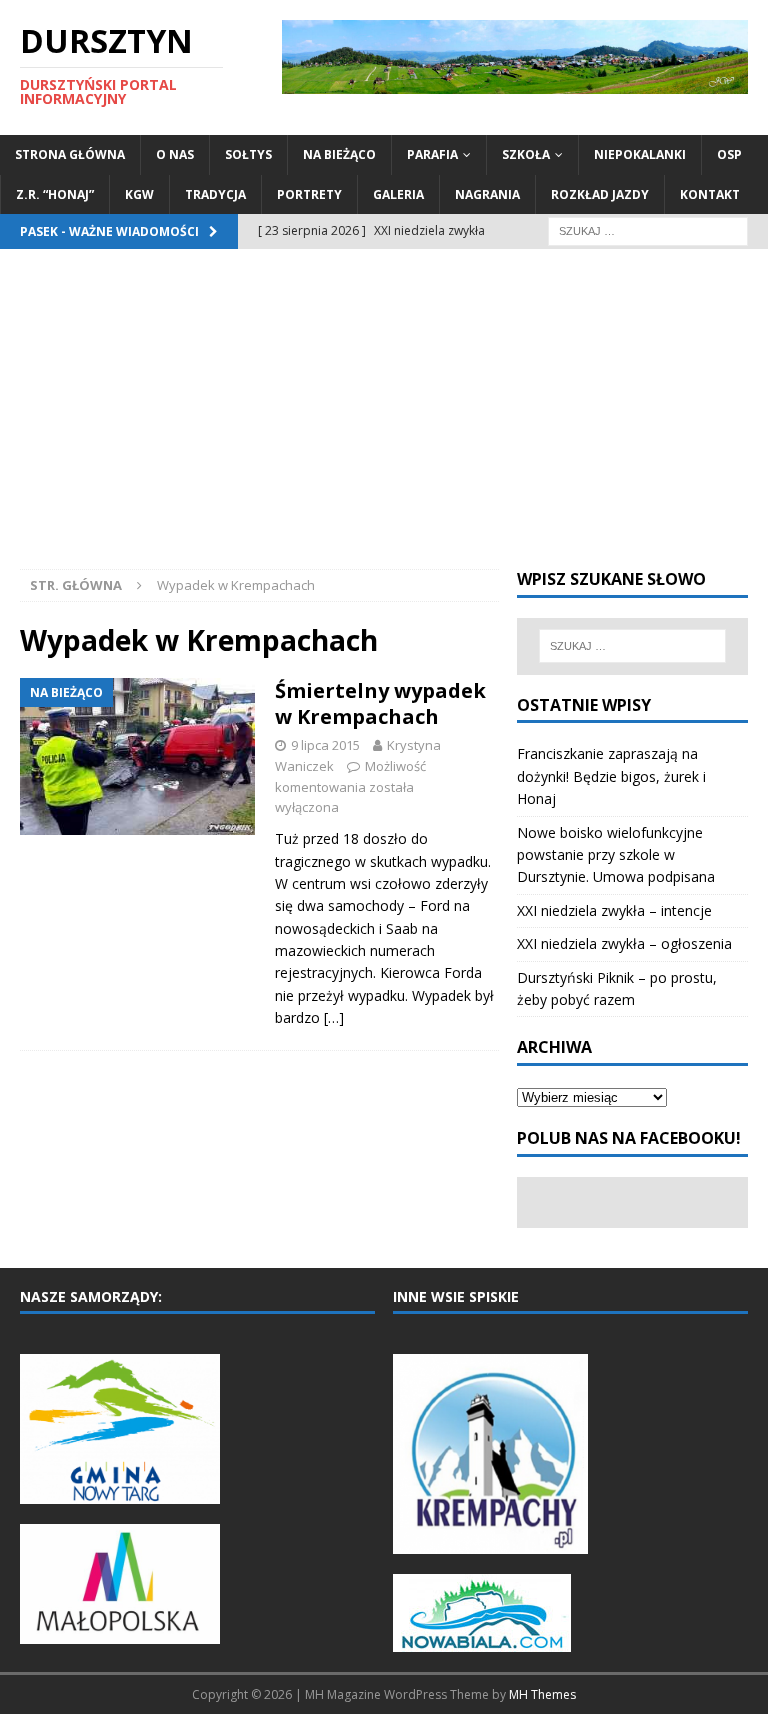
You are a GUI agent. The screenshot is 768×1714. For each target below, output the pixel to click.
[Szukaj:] (648, 229)
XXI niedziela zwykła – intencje (614, 910)
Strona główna (70, 154)
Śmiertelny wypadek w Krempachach (380, 703)
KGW (139, 194)
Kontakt (710, 194)
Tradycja (215, 194)
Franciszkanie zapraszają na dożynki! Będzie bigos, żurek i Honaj (611, 776)
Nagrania (487, 194)
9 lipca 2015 (325, 745)
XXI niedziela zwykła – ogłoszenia (624, 943)
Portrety (309, 194)
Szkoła (526, 154)
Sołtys (248, 154)
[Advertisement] (384, 419)
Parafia (432, 154)
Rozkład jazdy (600, 194)
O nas (175, 154)
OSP (729, 154)
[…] (334, 1017)
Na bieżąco (339, 154)
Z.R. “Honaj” (55, 194)
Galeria (398, 194)
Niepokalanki (640, 154)
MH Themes (542, 1694)
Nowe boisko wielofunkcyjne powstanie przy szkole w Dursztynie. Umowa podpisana (616, 855)
